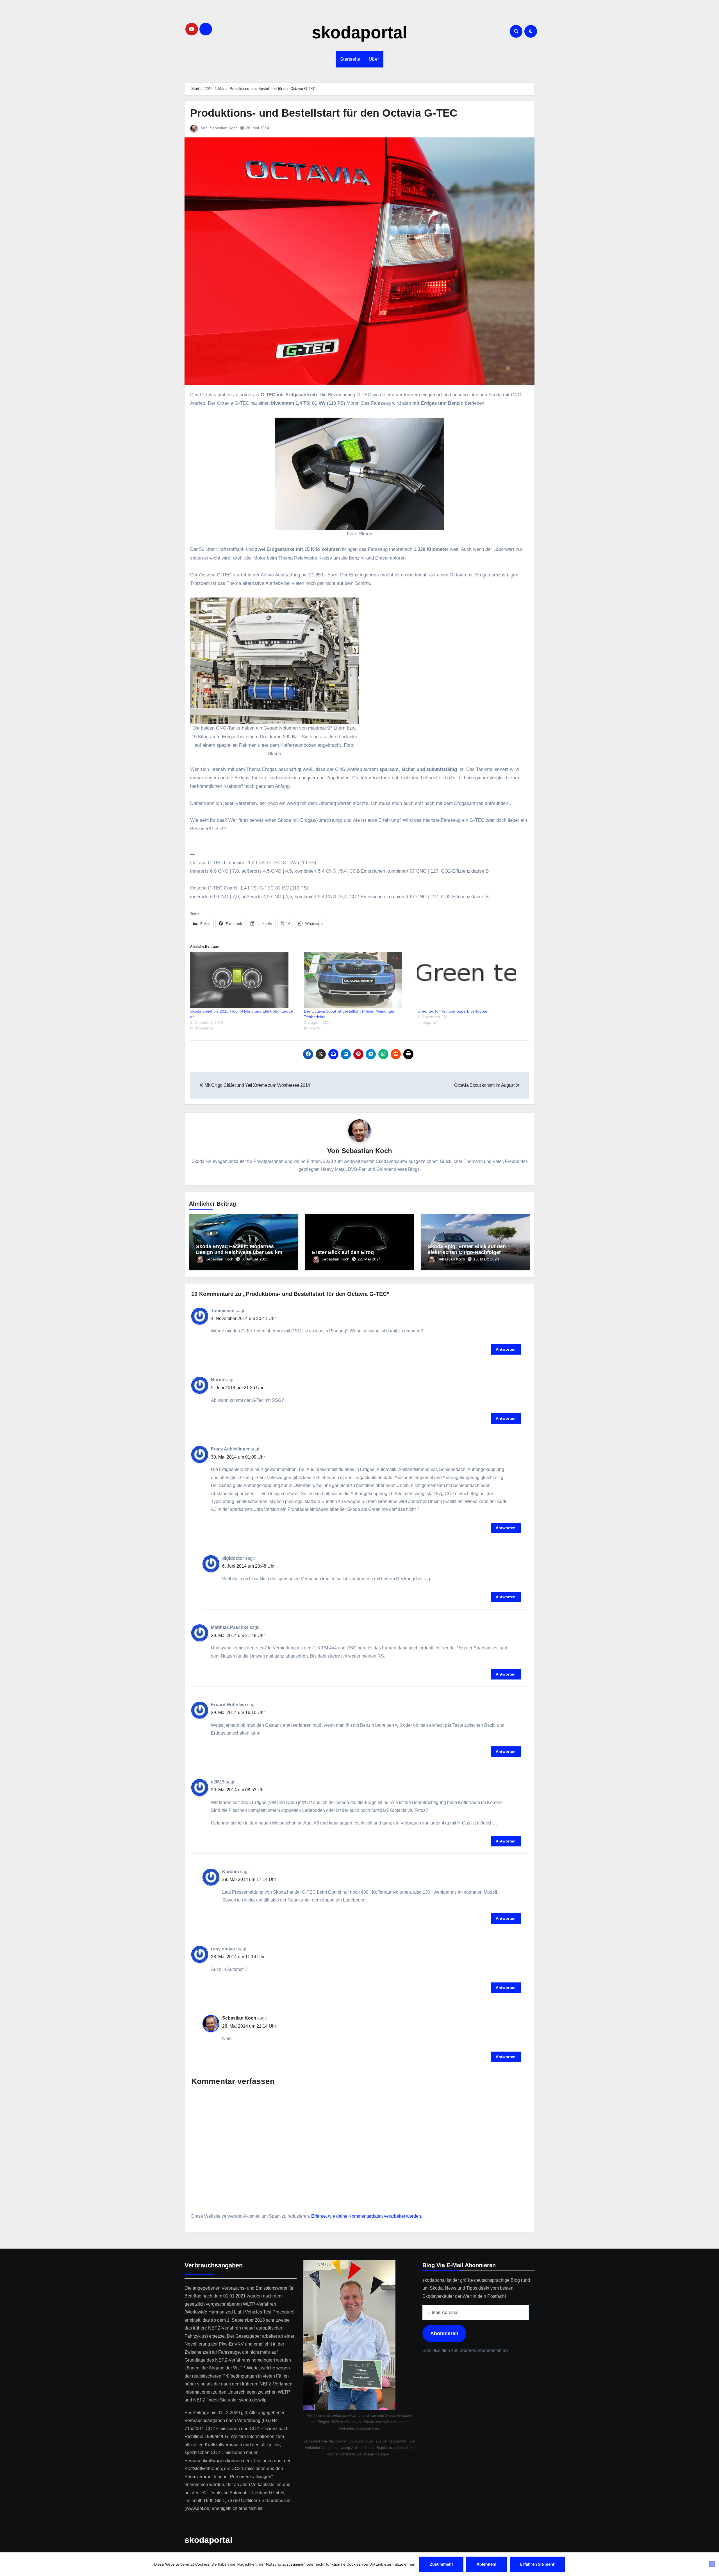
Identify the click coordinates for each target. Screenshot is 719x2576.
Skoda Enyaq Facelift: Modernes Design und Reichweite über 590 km (239, 1249)
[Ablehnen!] (712, 2564)
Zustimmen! (441, 2564)
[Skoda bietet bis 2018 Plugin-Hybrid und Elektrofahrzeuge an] (244, 980)
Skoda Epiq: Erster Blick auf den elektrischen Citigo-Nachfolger (467, 1249)
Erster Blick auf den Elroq (343, 1252)
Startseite (350, 59)
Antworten (506, 1349)
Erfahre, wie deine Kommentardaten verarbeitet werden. (367, 2216)
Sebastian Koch (224, 128)
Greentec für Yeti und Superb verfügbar (452, 1011)
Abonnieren (444, 2333)
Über (374, 59)
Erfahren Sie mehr (537, 2564)
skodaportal (359, 32)
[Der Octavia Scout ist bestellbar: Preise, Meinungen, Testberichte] (358, 980)
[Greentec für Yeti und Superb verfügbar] (471, 980)
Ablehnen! (487, 2564)
